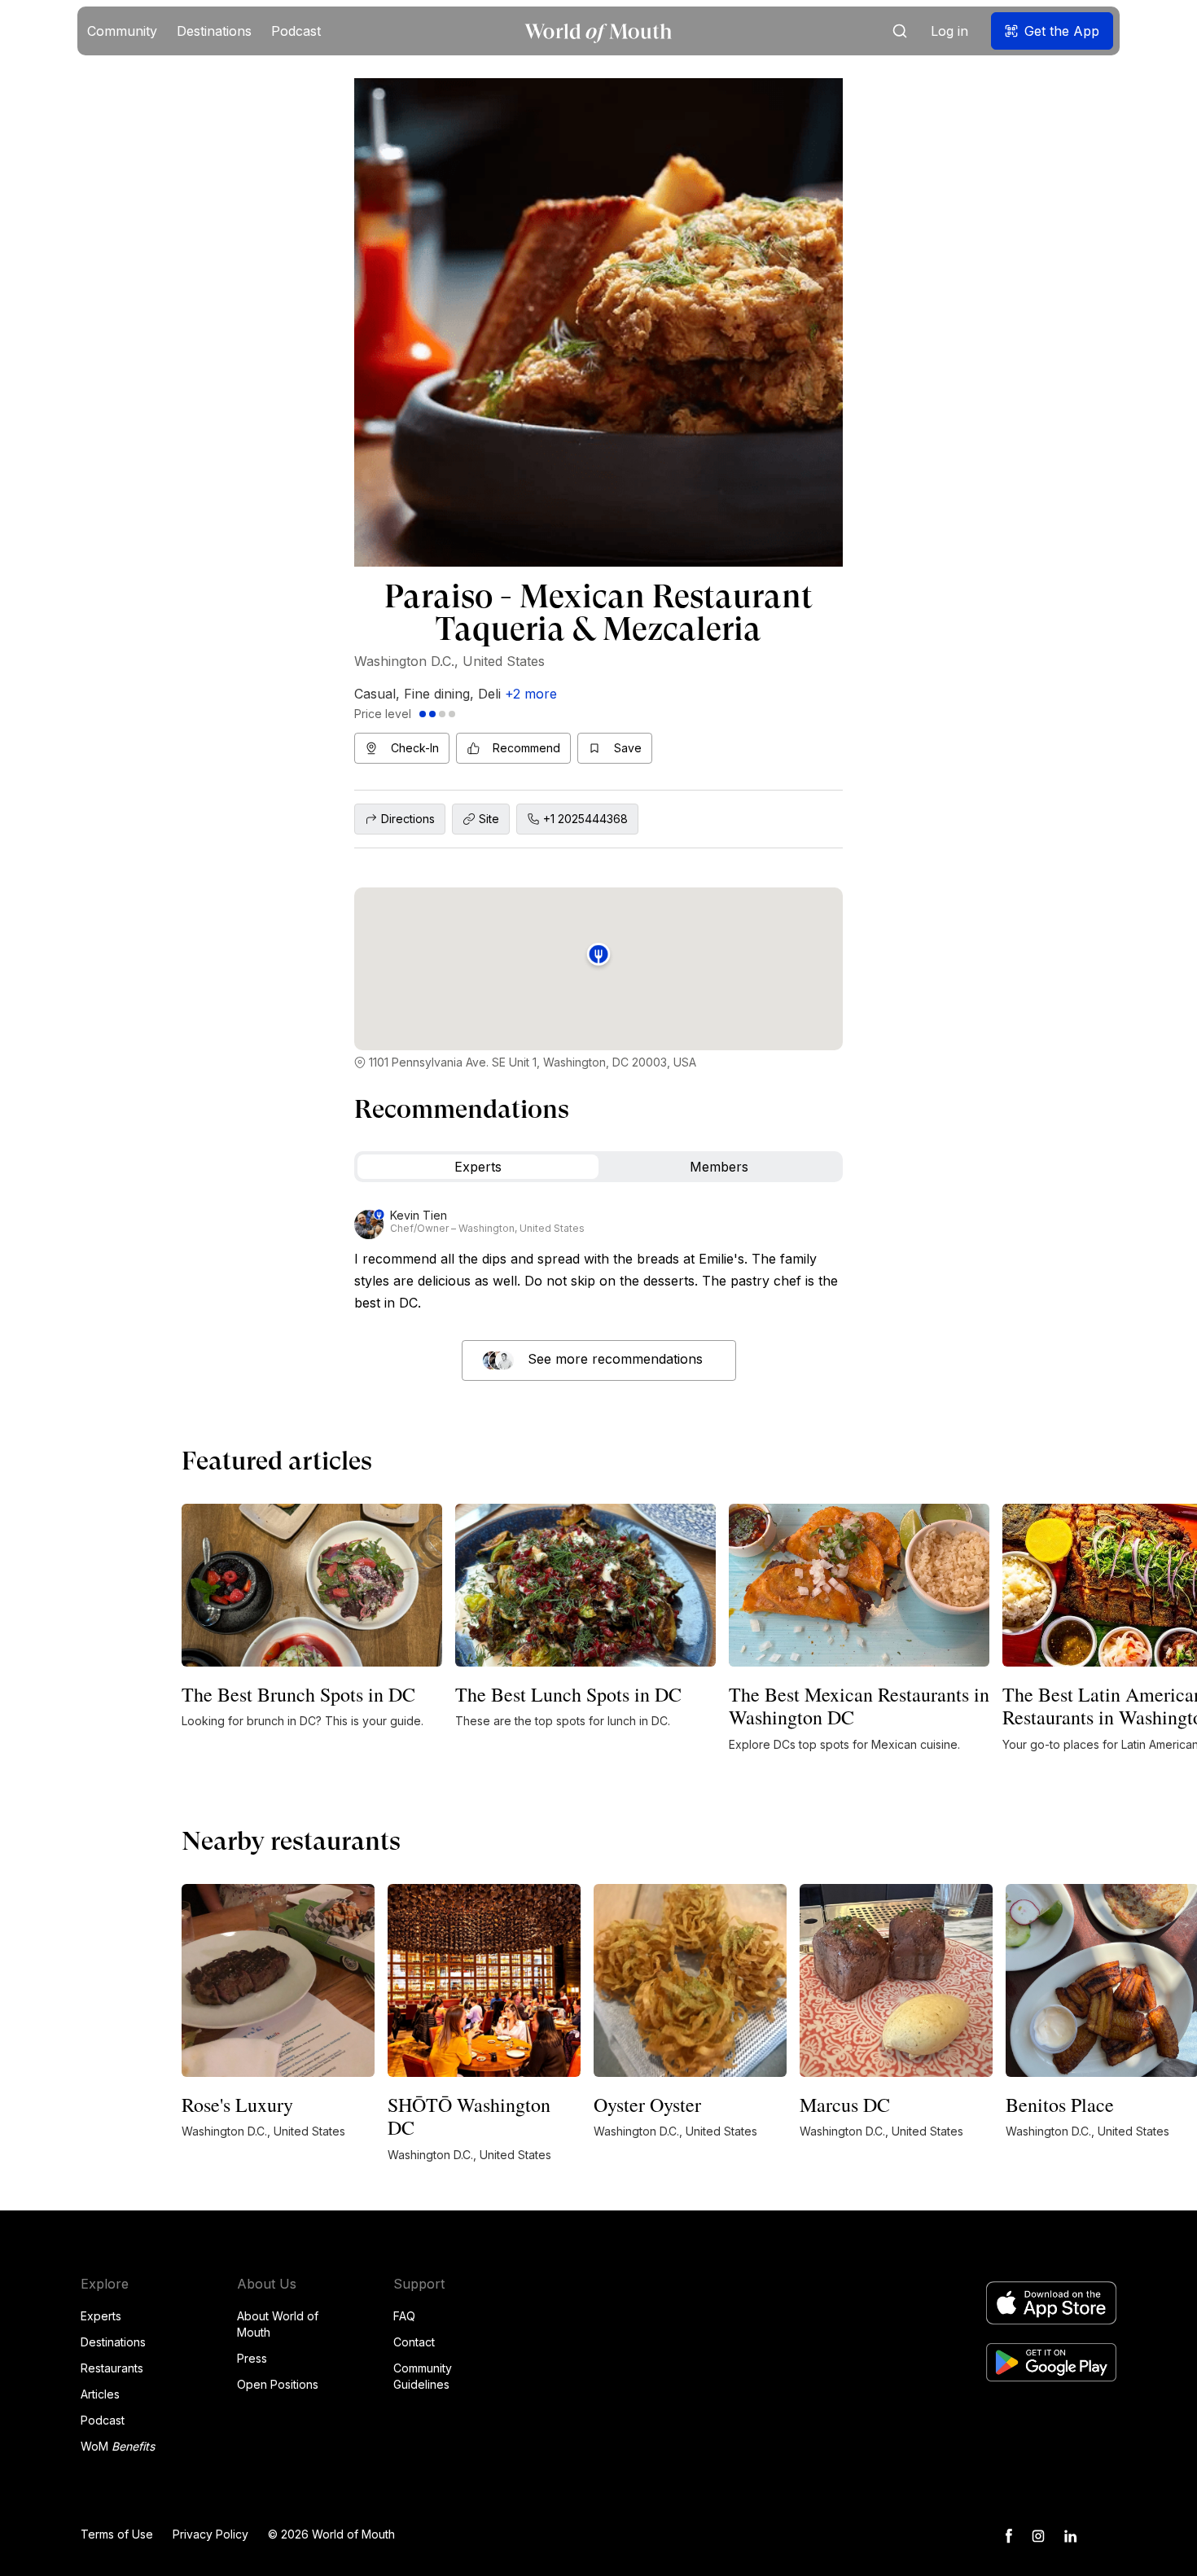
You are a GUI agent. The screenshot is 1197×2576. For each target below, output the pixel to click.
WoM (118, 2446)
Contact (414, 2342)
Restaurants (112, 2368)
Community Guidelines (423, 2376)
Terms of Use (117, 2534)
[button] (122, 31)
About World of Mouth (278, 2324)
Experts (101, 2316)
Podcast (103, 2420)
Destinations (113, 2342)
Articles (100, 2394)
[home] (598, 31)
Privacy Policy (210, 2534)
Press (252, 2358)
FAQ (404, 2316)
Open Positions (278, 2384)
